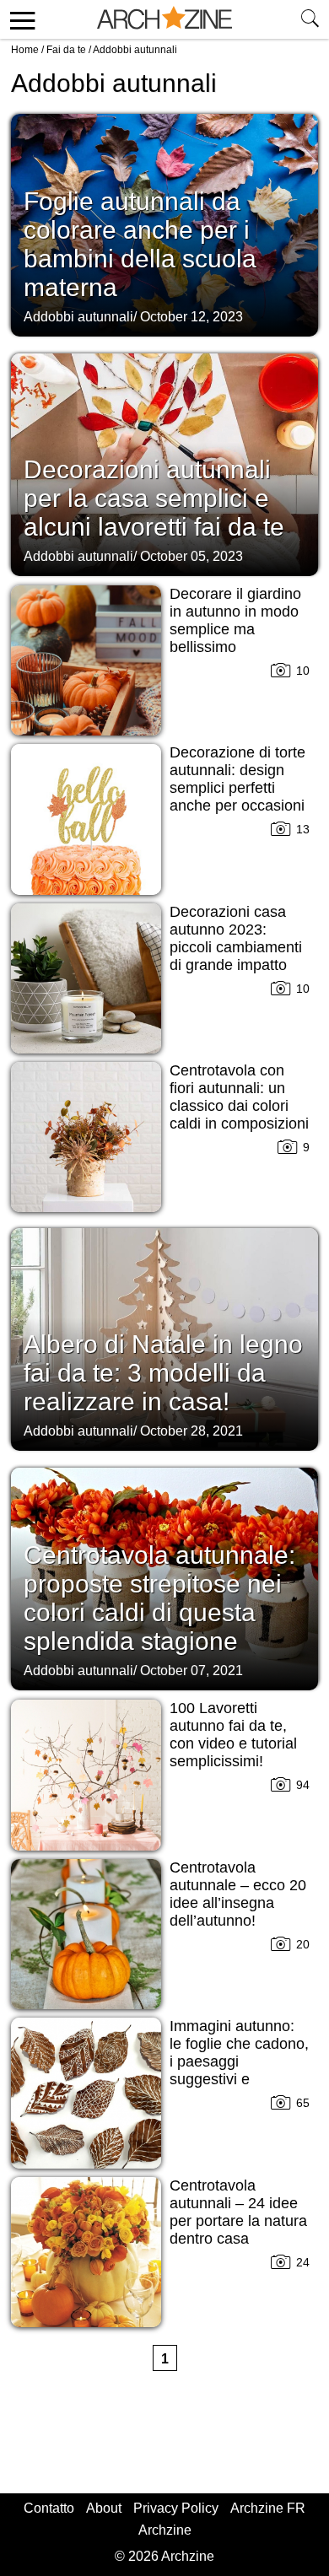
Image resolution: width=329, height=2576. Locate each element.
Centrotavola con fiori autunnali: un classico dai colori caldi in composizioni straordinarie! (239, 1106)
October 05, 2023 (191, 556)
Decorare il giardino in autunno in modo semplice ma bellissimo (235, 620)
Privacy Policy (176, 2508)
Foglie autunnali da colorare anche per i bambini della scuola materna (140, 244)
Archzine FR (268, 2508)
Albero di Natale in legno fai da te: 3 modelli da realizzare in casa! (163, 1373)
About (104, 2508)
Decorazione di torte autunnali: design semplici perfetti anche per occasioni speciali (237, 788)
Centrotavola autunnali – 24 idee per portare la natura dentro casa (238, 2212)
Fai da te (66, 50)
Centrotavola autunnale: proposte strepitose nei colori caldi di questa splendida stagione (159, 1598)
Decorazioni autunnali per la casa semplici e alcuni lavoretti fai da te (154, 498)
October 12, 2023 (191, 317)
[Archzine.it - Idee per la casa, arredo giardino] (164, 19)
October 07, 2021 (191, 1671)
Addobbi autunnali (78, 317)
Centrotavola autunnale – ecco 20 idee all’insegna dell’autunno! (238, 1894)
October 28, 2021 (191, 1431)
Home (25, 50)
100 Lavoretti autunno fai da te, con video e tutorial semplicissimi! (233, 1735)
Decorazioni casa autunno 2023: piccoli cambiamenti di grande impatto (236, 938)
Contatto (49, 2508)
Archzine (165, 2530)
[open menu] (20, 19)
